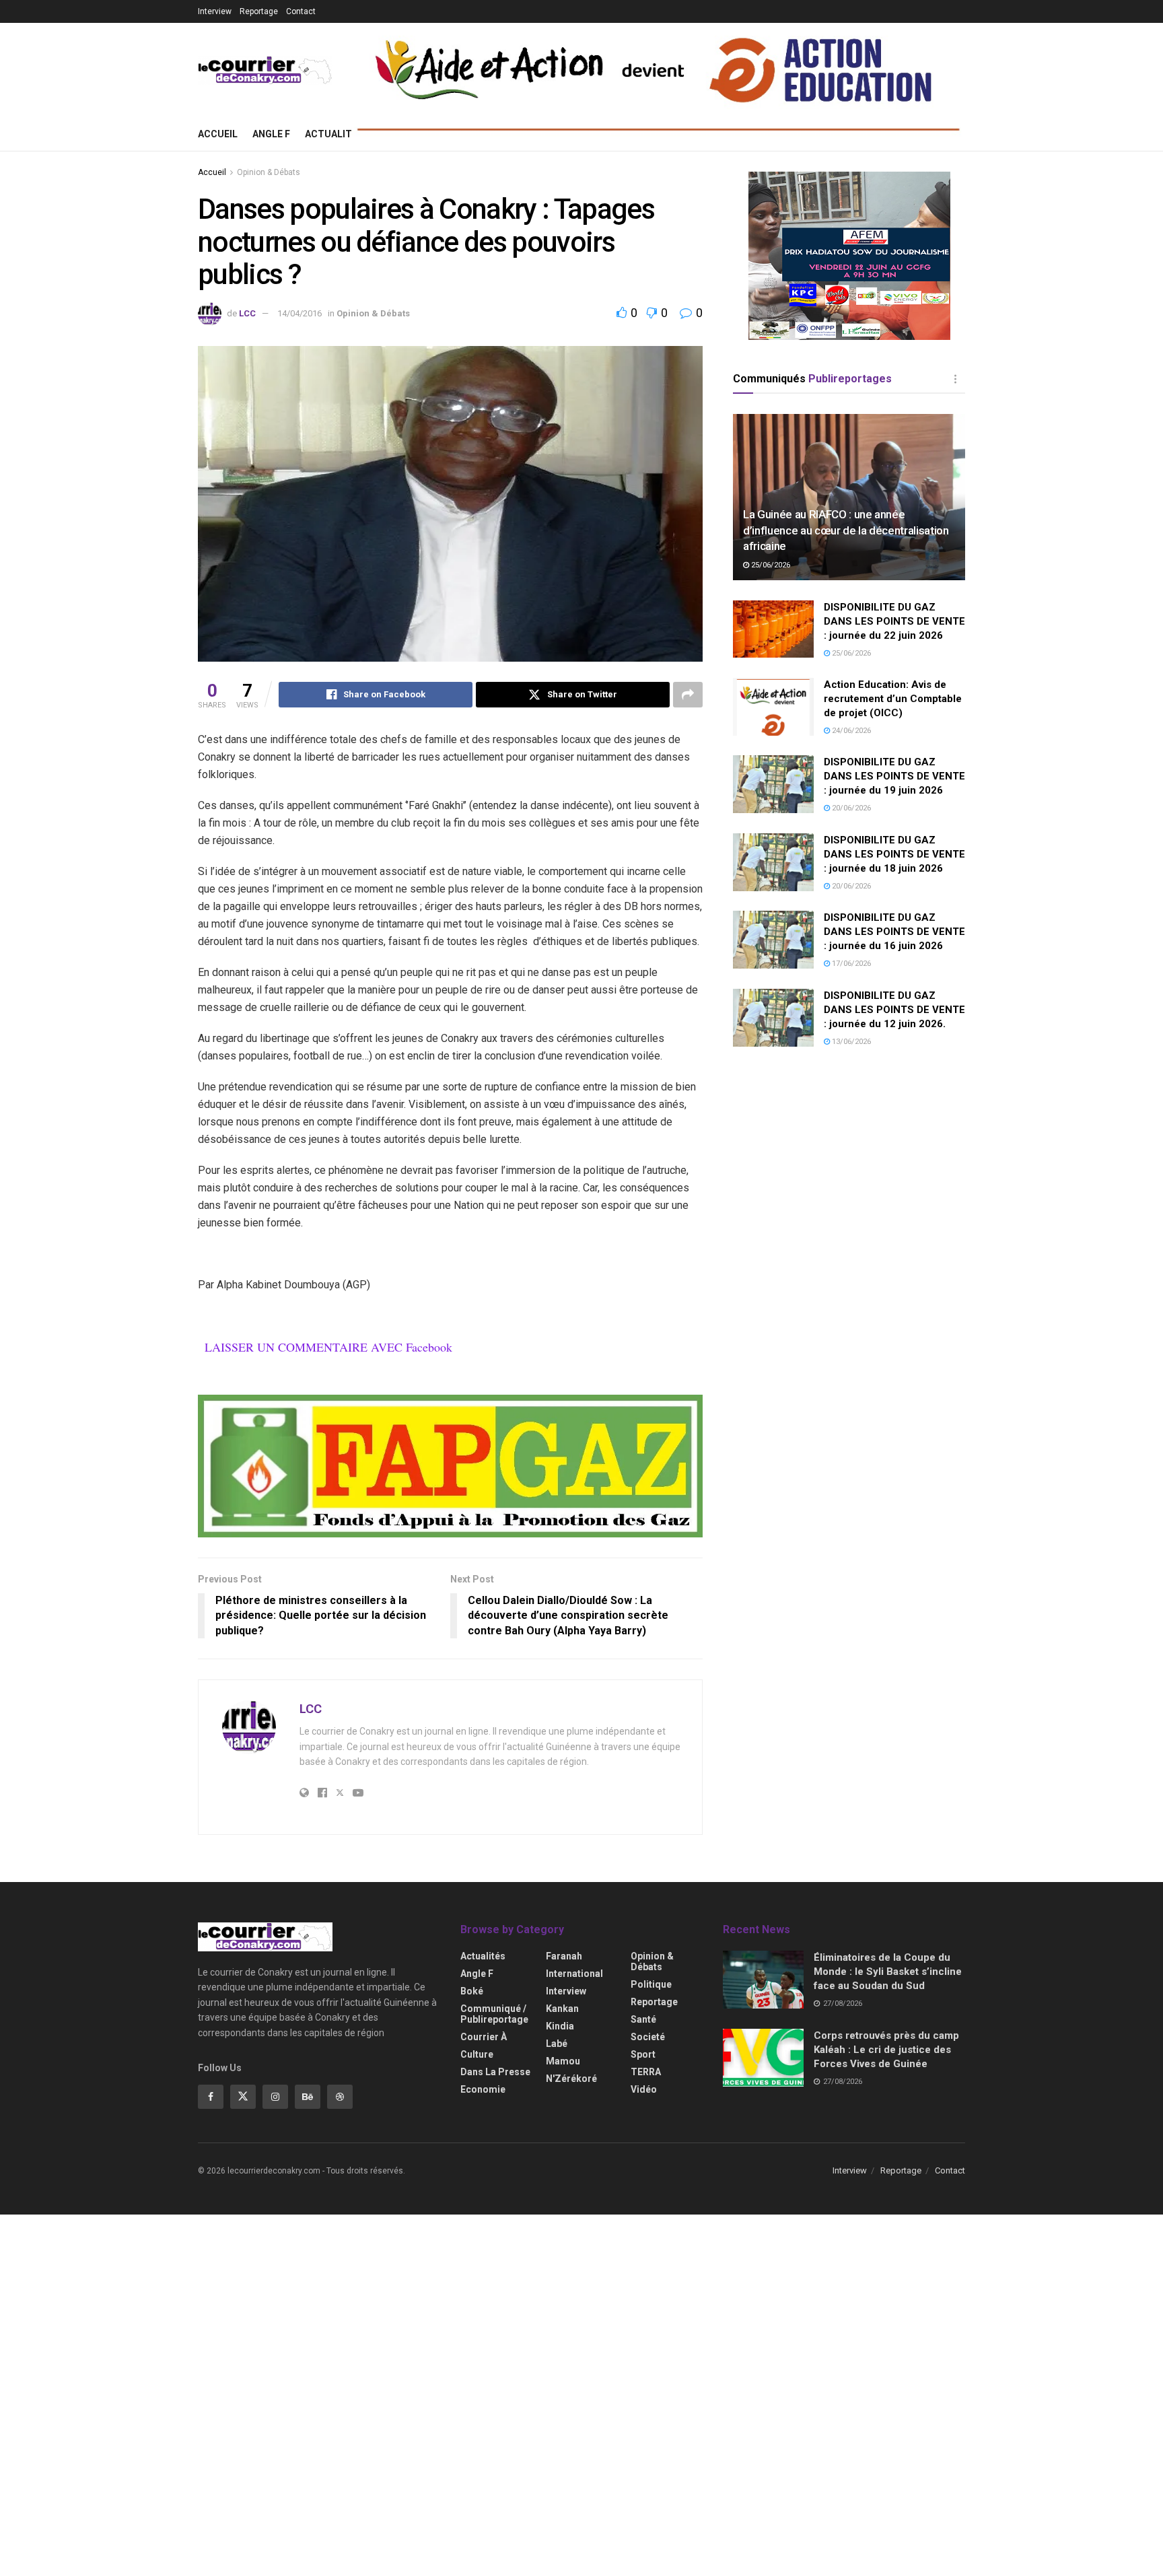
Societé (648, 2037)
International (574, 1974)
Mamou (563, 2061)
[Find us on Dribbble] (340, 2097)
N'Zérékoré (571, 2079)
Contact (301, 11)
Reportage (259, 11)
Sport (643, 2054)
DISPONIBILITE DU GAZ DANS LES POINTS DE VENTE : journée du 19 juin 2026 (894, 776)
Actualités (334, 134)
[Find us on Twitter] (243, 2097)
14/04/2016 (299, 313)
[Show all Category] (955, 379)
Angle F (271, 134)
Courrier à (484, 2037)
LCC (247, 313)
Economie (483, 2089)
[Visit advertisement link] (450, 1466)
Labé (557, 2044)
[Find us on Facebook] (211, 2097)
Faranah (564, 1956)
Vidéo (644, 2089)
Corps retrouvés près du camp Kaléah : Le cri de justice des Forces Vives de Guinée (886, 2050)
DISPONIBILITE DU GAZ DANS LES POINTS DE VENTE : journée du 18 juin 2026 (894, 854)
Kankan (562, 2009)
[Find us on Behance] (308, 2097)
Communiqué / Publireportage (494, 2014)
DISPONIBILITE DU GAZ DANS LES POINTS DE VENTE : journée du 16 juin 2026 (894, 932)
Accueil (218, 134)
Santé (643, 2019)
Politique (651, 1984)
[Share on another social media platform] (688, 695)
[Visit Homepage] (265, 70)
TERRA (646, 2072)
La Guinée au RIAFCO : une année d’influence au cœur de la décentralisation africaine (846, 530)
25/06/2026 (770, 565)
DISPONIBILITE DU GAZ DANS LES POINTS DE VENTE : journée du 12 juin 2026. (894, 1010)
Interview (215, 11)
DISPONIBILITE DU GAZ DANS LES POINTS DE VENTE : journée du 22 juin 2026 (894, 621)
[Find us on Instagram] (275, 2097)
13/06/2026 (850, 1042)
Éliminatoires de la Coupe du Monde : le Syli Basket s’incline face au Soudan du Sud (888, 1972)
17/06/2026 (850, 964)
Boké (472, 1991)
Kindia (560, 2026)
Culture (477, 2054)
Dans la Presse (495, 2072)
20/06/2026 (850, 808)
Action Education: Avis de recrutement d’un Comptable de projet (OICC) (893, 699)
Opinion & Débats (269, 172)
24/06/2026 (850, 731)
